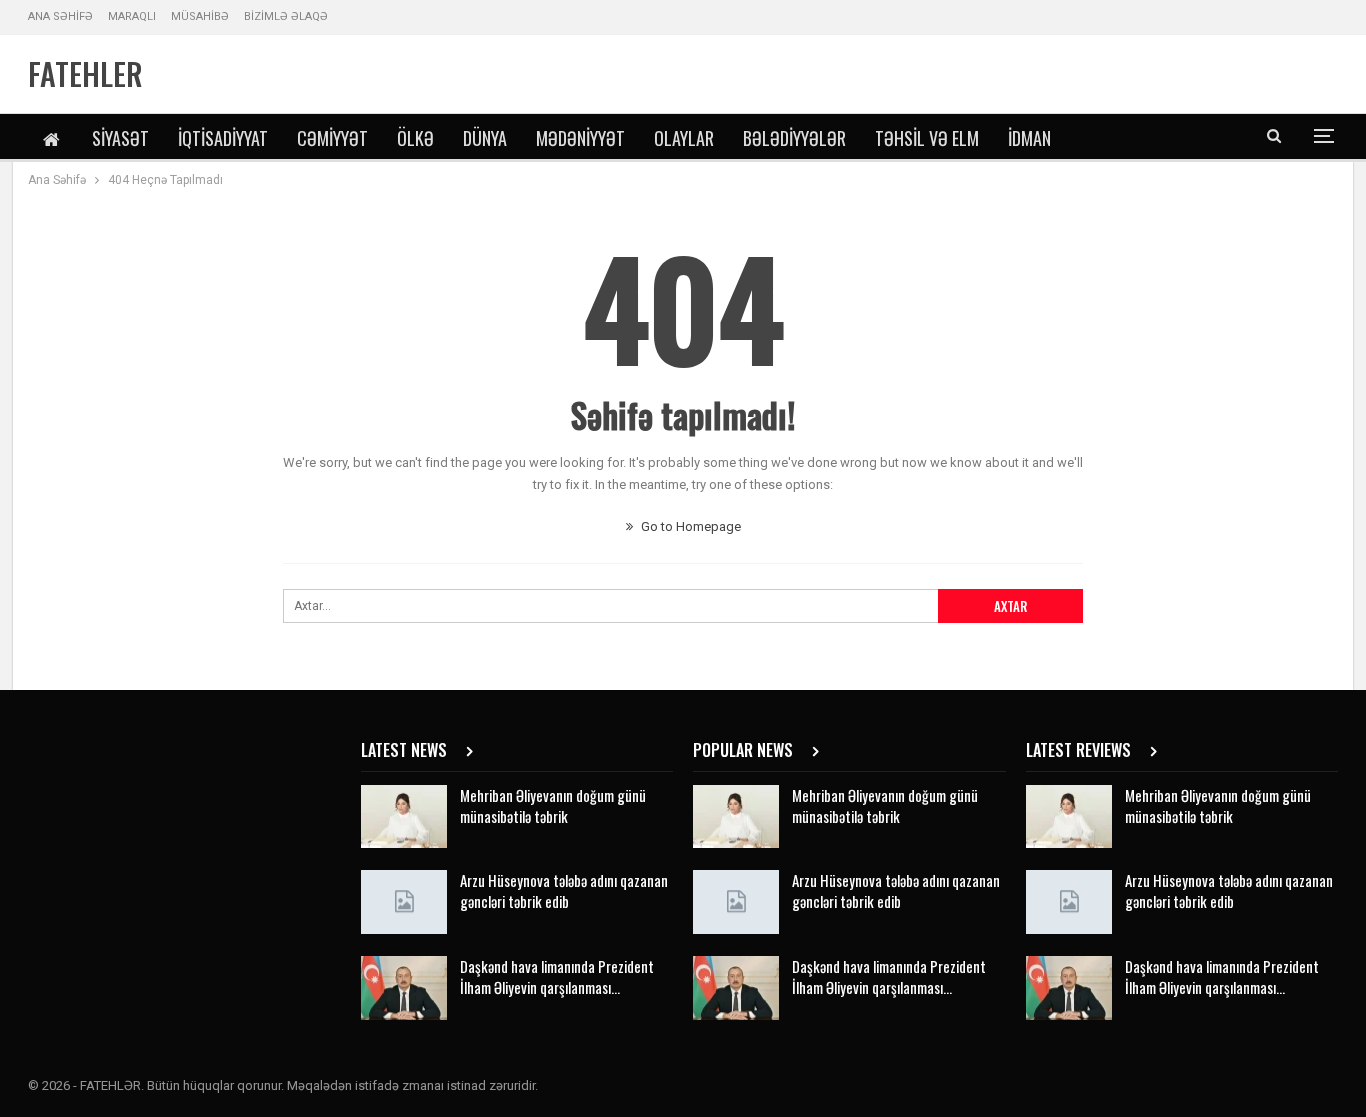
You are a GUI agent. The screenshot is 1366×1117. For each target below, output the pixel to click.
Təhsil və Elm (927, 138)
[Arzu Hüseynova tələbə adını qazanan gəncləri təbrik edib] (404, 902)
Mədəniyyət (580, 138)
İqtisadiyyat (223, 138)
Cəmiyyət (332, 138)
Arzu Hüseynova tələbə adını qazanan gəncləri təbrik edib (564, 890)
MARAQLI (132, 16)
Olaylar (684, 138)
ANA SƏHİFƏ (60, 16)
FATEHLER (85, 73)
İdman (1029, 138)
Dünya (485, 138)
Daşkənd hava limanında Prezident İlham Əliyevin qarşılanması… (557, 976)
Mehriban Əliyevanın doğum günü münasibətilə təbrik (553, 805)
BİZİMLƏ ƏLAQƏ (286, 16)
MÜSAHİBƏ (200, 16)
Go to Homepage (689, 526)
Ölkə (415, 138)
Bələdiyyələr (794, 138)
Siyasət (120, 138)
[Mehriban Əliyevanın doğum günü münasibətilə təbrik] (404, 817)
